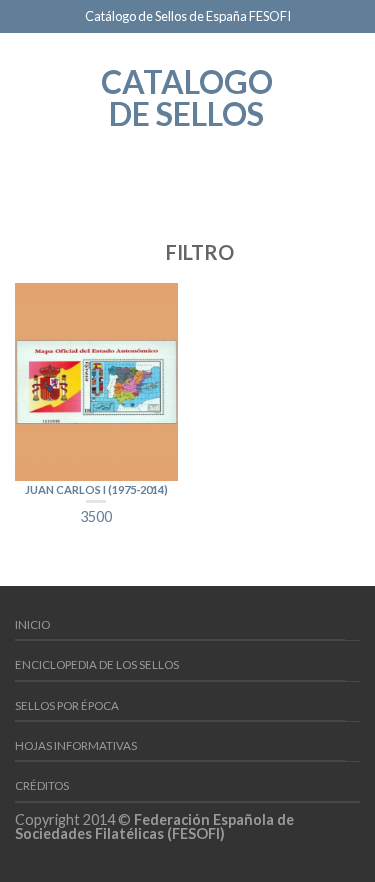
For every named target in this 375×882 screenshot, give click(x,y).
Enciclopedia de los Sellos (97, 664)
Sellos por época (67, 705)
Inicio (32, 624)
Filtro (198, 252)
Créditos (42, 785)
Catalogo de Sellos (187, 96)
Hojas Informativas (76, 745)
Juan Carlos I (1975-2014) (96, 489)
